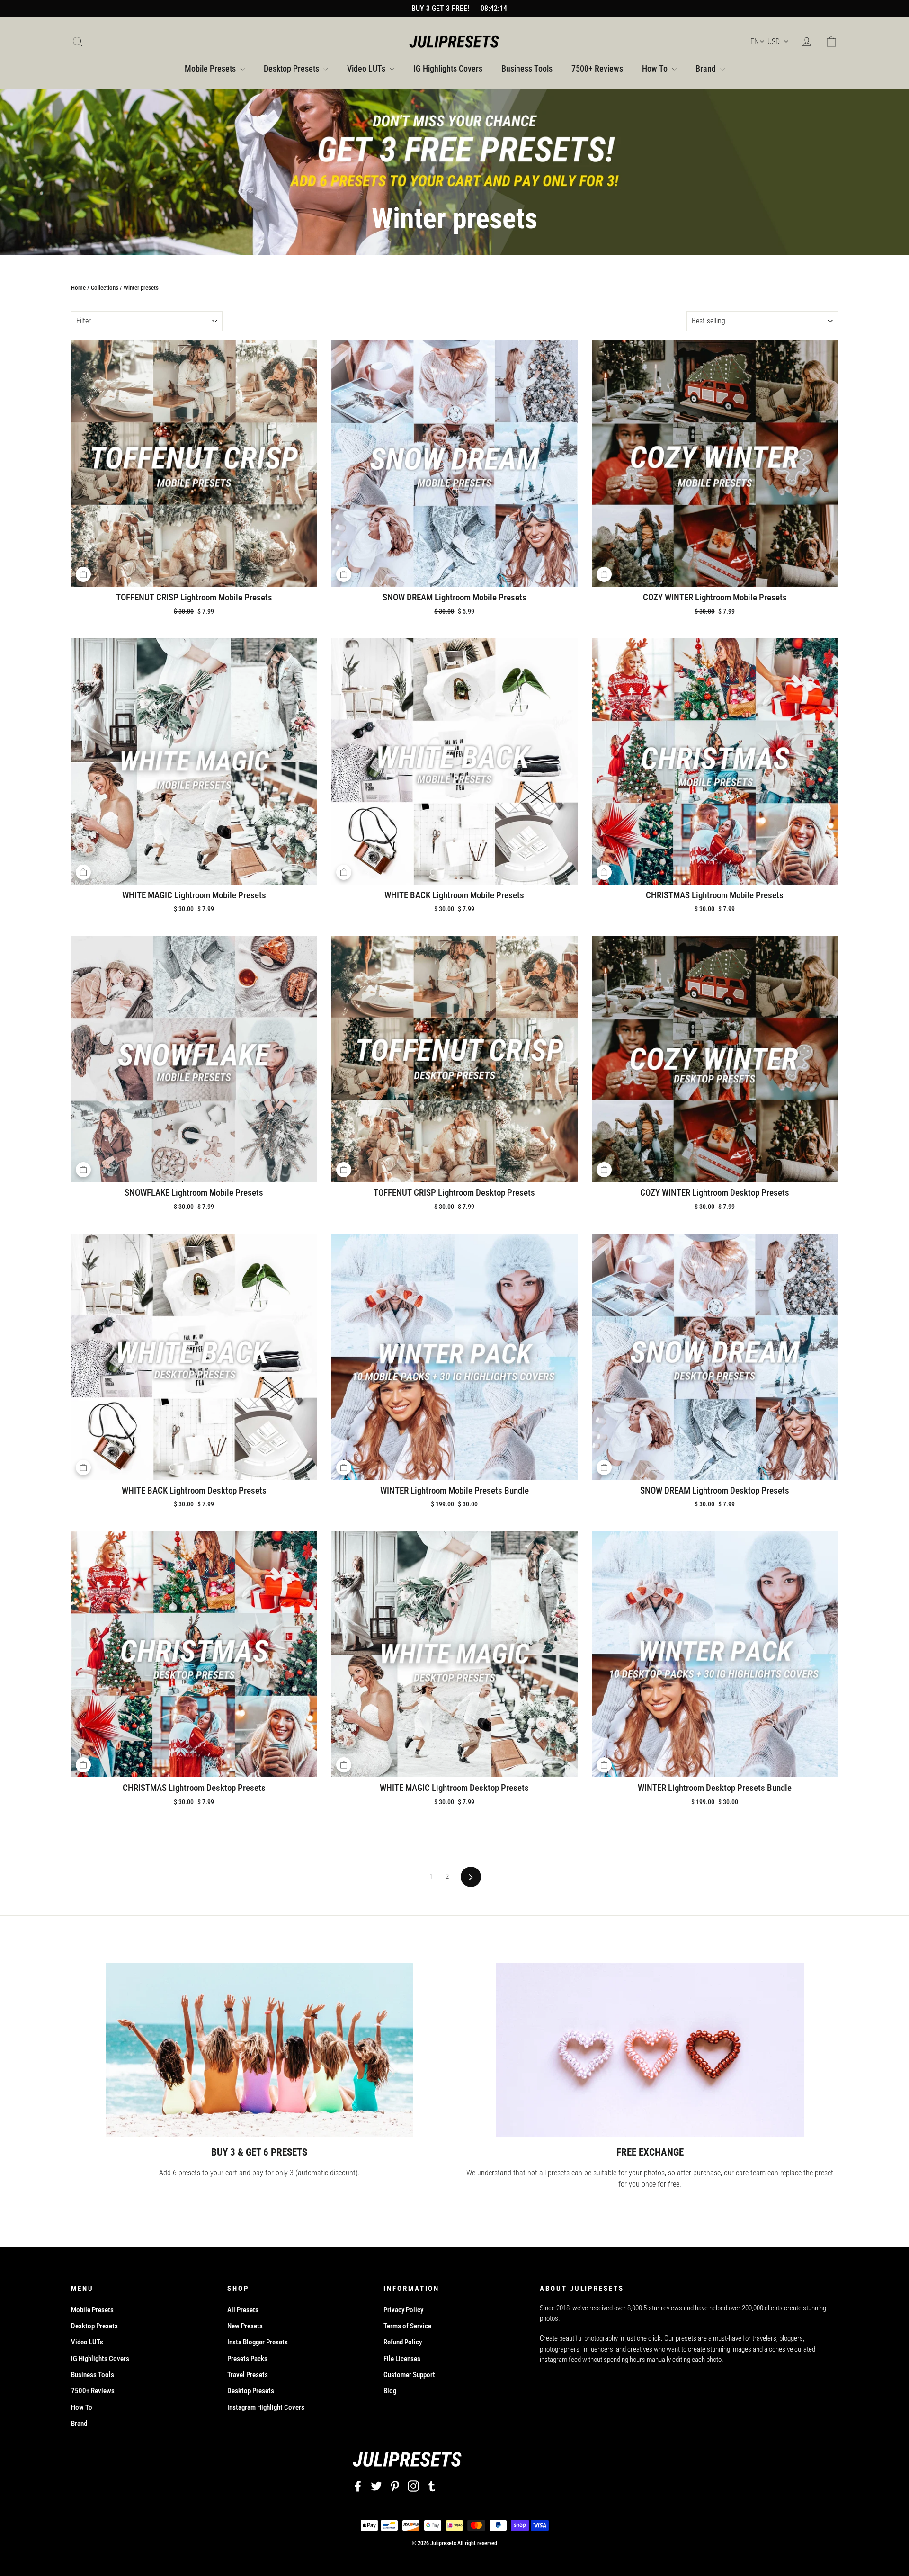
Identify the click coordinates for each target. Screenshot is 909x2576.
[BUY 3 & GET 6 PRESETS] (259, 2050)
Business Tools (527, 68)
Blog (390, 2391)
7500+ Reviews (597, 68)
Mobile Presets (211, 68)
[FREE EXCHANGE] (650, 2050)
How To (656, 68)
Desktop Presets (292, 68)
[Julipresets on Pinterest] (395, 2486)
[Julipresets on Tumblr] (432, 2486)
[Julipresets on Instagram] (413, 2486)
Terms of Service (407, 2326)
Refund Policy (403, 2342)
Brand (707, 68)
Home (78, 288)
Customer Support (409, 2375)
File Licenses (402, 2359)
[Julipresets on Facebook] (358, 2486)
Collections (105, 288)
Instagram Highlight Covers (266, 2407)
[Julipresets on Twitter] (376, 2486)
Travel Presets (248, 2375)
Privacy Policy (403, 2310)
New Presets (245, 2326)
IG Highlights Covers (448, 68)
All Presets (243, 2310)
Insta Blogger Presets (258, 2342)
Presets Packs (247, 2359)
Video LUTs (367, 68)
